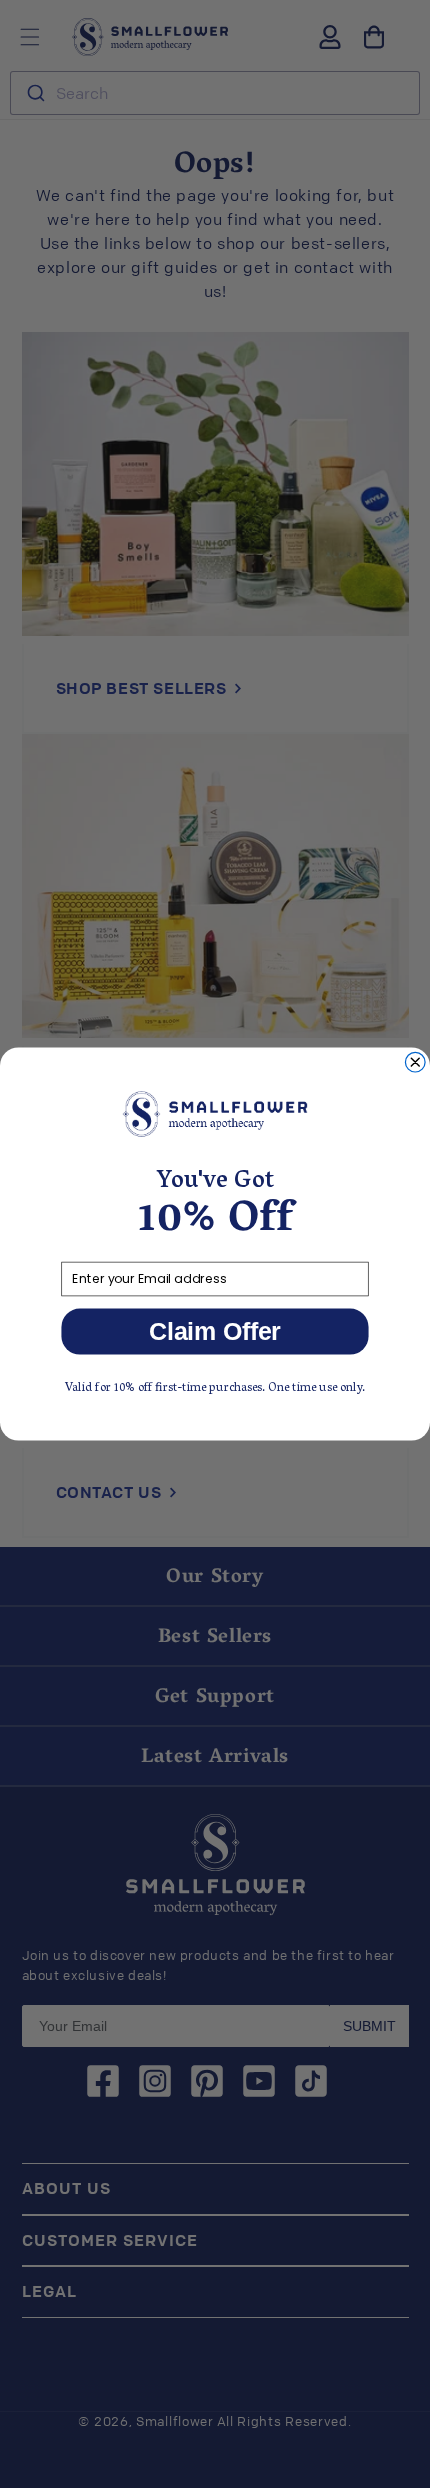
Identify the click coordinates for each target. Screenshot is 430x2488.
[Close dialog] (415, 1062)
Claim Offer (215, 1331)
